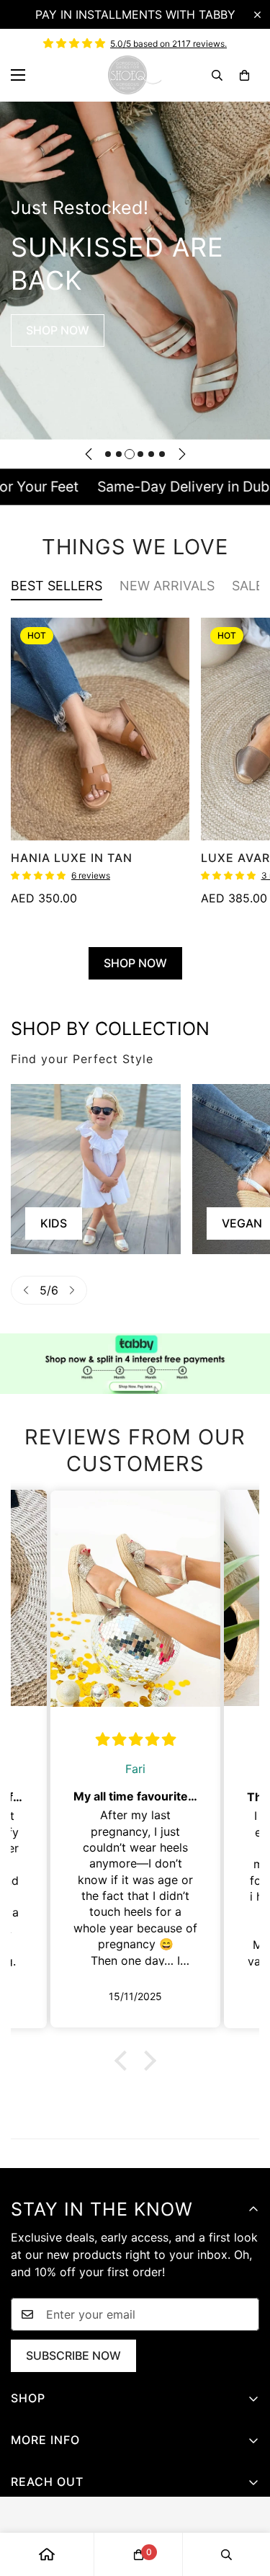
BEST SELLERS (57, 586)
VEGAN (60, 1223)
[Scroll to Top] (244, 2500)
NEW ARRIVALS (167, 586)
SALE (248, 586)
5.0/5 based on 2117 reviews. (168, 44)
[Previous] (89, 454)
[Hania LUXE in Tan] (100, 729)
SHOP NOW (58, 330)
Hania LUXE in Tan (72, 858)
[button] (244, 75)
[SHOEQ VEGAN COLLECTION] (96, 1169)
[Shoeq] (135, 75)
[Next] (182, 454)
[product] (47, 2554)
